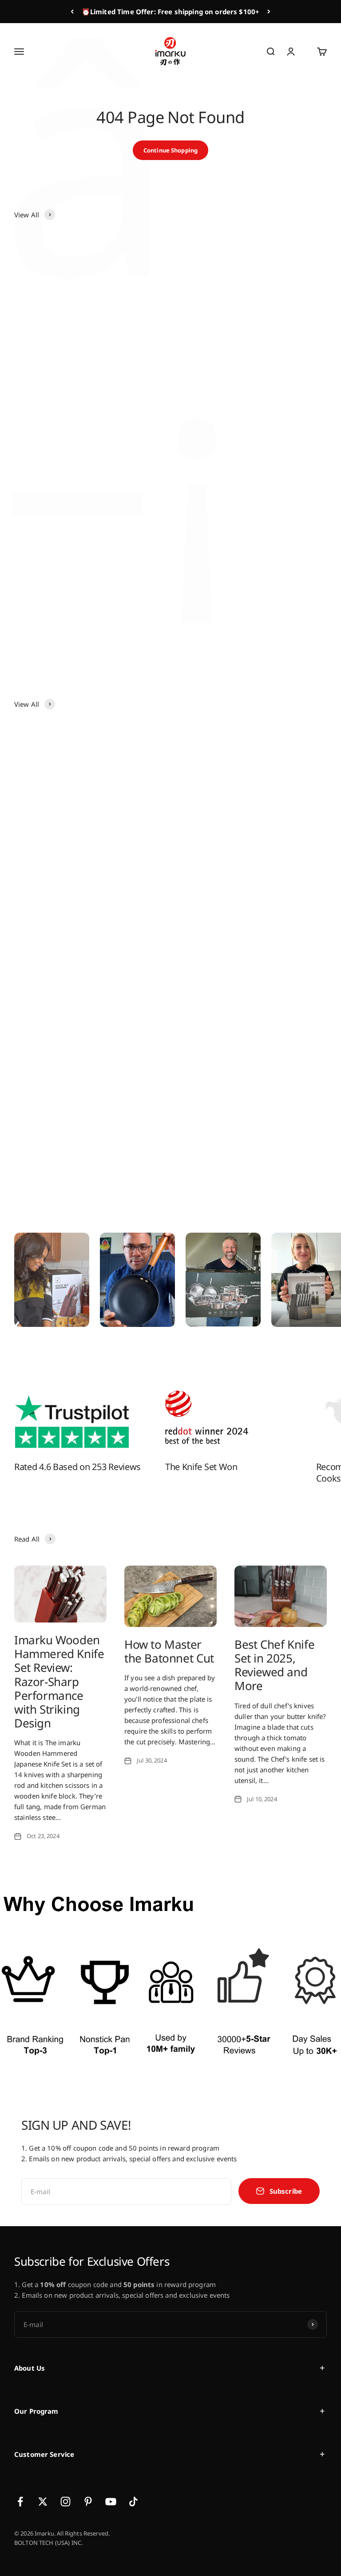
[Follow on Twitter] (43, 2502)
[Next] (269, 12)
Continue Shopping (170, 150)
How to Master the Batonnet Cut (169, 1651)
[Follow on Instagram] (65, 2502)
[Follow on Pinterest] (88, 2502)
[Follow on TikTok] (133, 2502)
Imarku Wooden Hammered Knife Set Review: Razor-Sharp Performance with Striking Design (59, 1681)
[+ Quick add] (150, 377)
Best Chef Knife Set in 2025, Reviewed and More (274, 1665)
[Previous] (72, 12)
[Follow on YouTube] (111, 2502)
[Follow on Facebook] (20, 2502)
